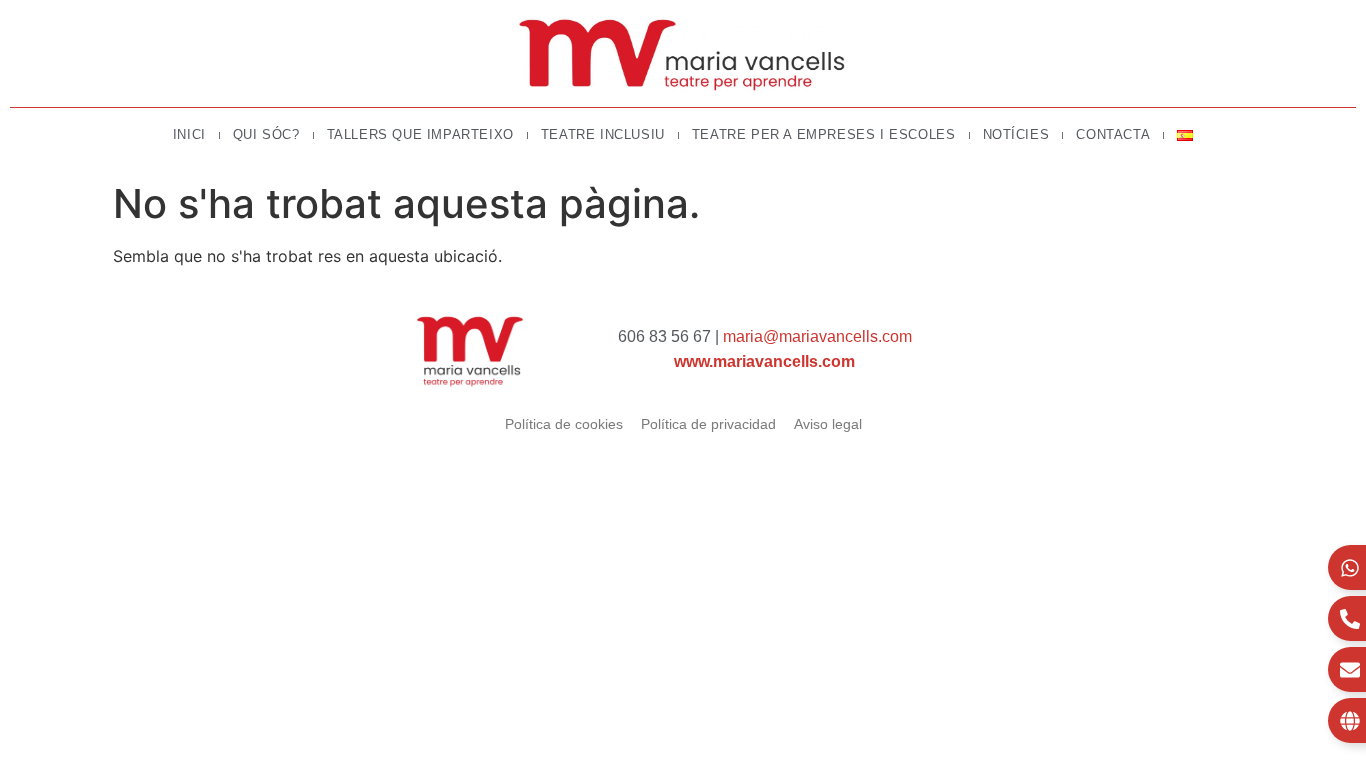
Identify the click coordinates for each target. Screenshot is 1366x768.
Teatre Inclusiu (603, 134)
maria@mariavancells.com (817, 336)
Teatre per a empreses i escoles (824, 134)
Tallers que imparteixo (420, 134)
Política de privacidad (708, 424)
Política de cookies (564, 424)
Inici (189, 134)
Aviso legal (828, 424)
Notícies (1016, 134)
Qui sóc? (266, 134)
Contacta (1113, 134)
